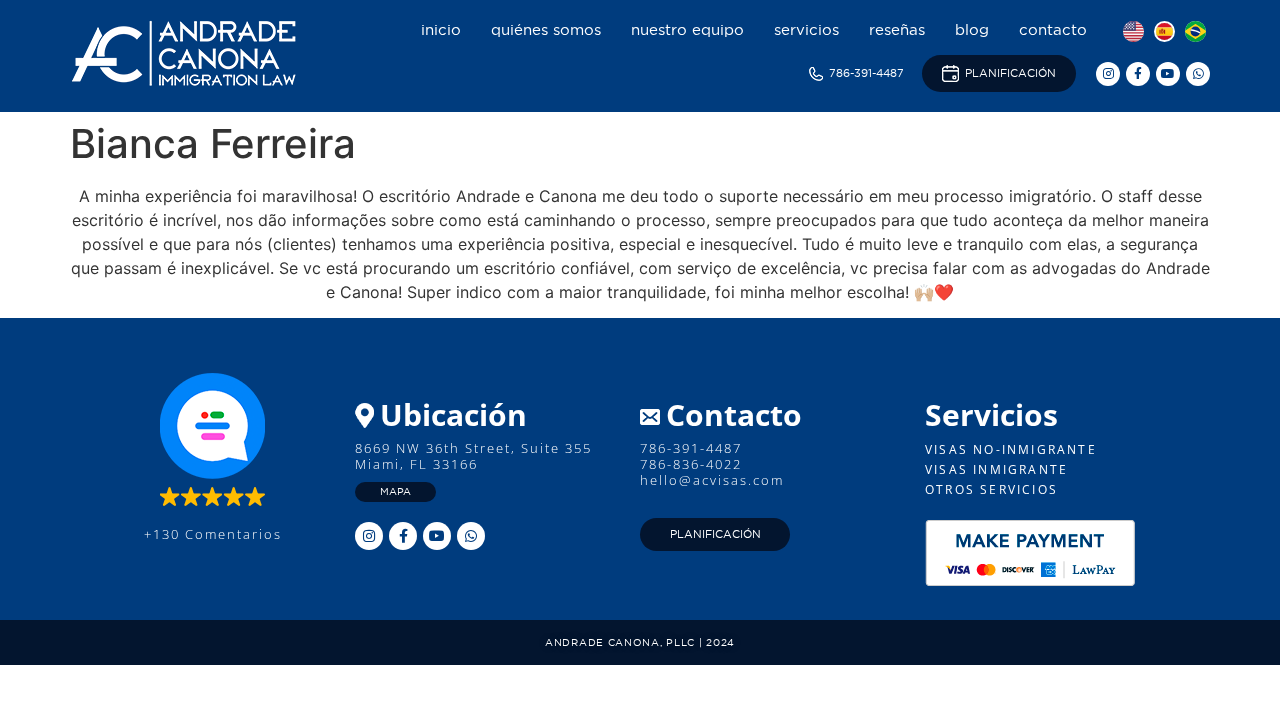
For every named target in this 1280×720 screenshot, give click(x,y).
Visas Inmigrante (996, 469)
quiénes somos (546, 29)
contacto (1053, 29)
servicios (806, 29)
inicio (441, 29)
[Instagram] (1108, 74)
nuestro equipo (687, 29)
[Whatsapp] (1198, 74)
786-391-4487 (691, 448)
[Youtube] (1168, 74)
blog (972, 29)
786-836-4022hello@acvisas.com (712, 472)
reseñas (897, 29)
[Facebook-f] (1138, 74)
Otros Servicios (991, 489)
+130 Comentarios (213, 534)
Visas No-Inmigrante (1011, 449)
